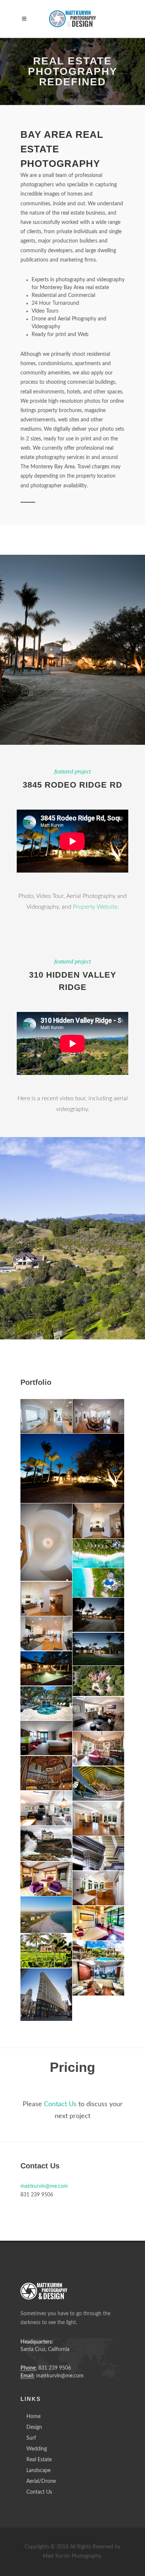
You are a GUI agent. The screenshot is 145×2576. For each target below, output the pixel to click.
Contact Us (60, 2104)
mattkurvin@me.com (44, 2186)
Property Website (95, 907)
